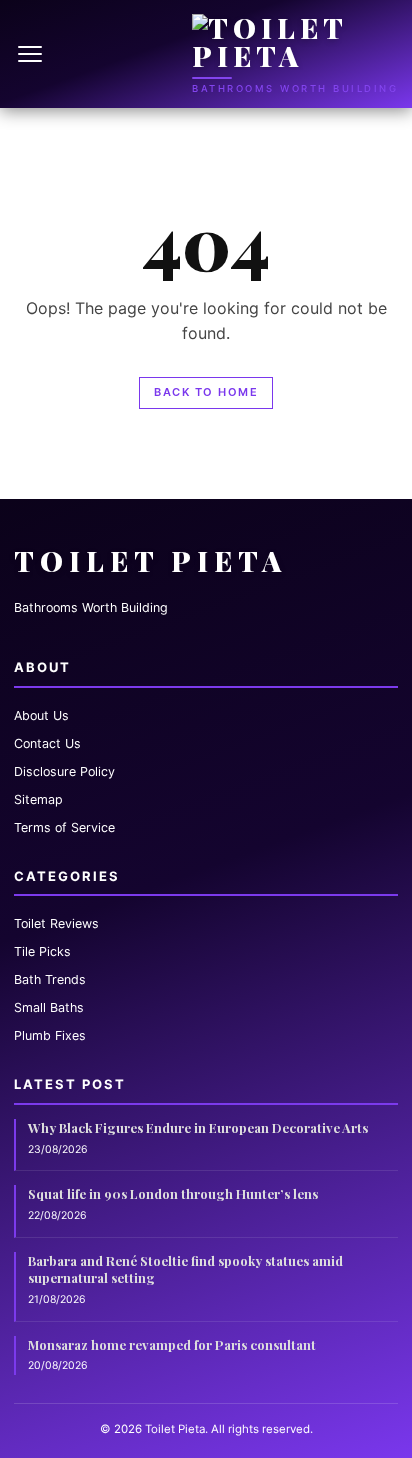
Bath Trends (50, 979)
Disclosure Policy (64, 771)
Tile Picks (42, 951)
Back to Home (206, 392)
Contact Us (47, 743)
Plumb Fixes (50, 1035)
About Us (41, 715)
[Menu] (32, 54)
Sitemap (38, 799)
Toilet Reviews (56, 923)
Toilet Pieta (150, 560)
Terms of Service (64, 827)
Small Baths (49, 1007)
